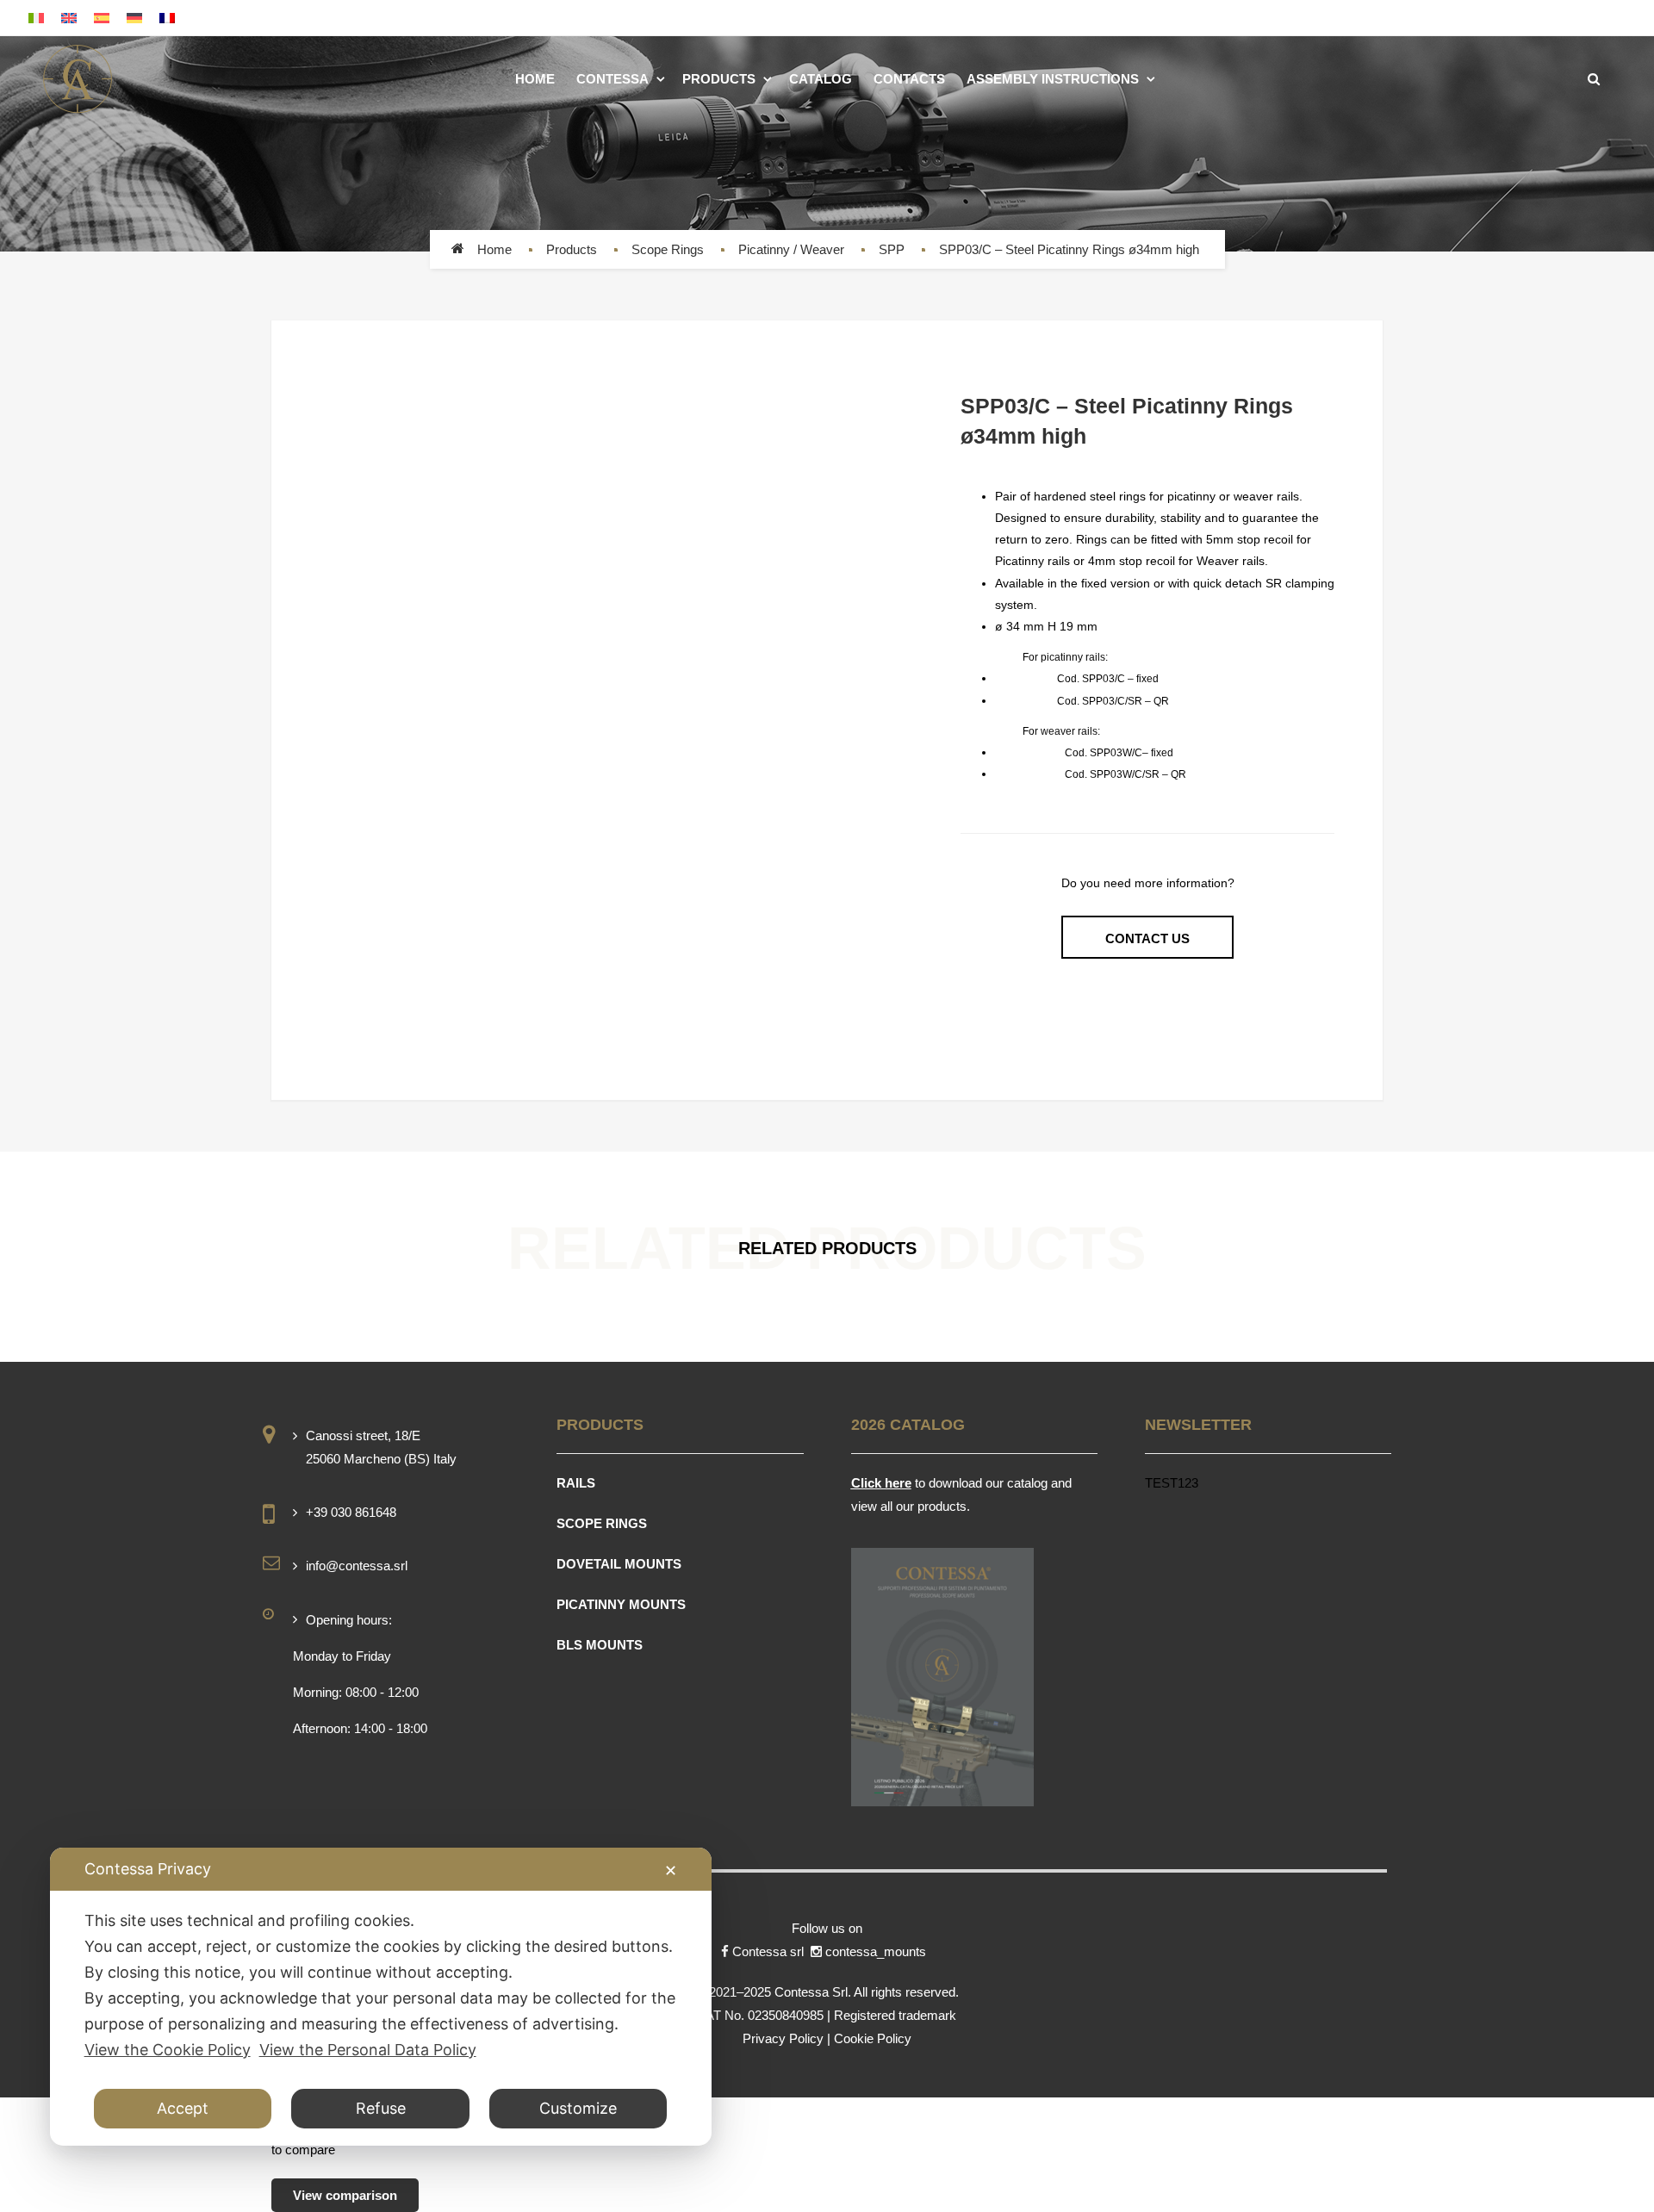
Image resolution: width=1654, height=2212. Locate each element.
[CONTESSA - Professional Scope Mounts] (78, 79)
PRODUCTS (719, 79)
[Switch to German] (134, 18)
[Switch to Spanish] (102, 18)
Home (494, 249)
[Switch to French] (167, 18)
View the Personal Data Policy (368, 2050)
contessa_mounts (877, 1951)
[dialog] (381, 1997)
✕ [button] (671, 1870)
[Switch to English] (69, 18)
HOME (535, 79)
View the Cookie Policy (168, 2050)
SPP (892, 249)
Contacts (909, 79)
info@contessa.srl (357, 1566)
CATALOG (821, 79)
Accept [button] (183, 2108)
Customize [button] (578, 2108)
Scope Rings (668, 249)
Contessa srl (770, 1951)
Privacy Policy (783, 2038)
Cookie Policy (873, 2038)
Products (572, 249)
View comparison (345, 2195)
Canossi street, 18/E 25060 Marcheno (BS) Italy (381, 1447)
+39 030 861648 (351, 1512)
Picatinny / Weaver (791, 249)
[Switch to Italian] (36, 18)
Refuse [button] (381, 2108)
